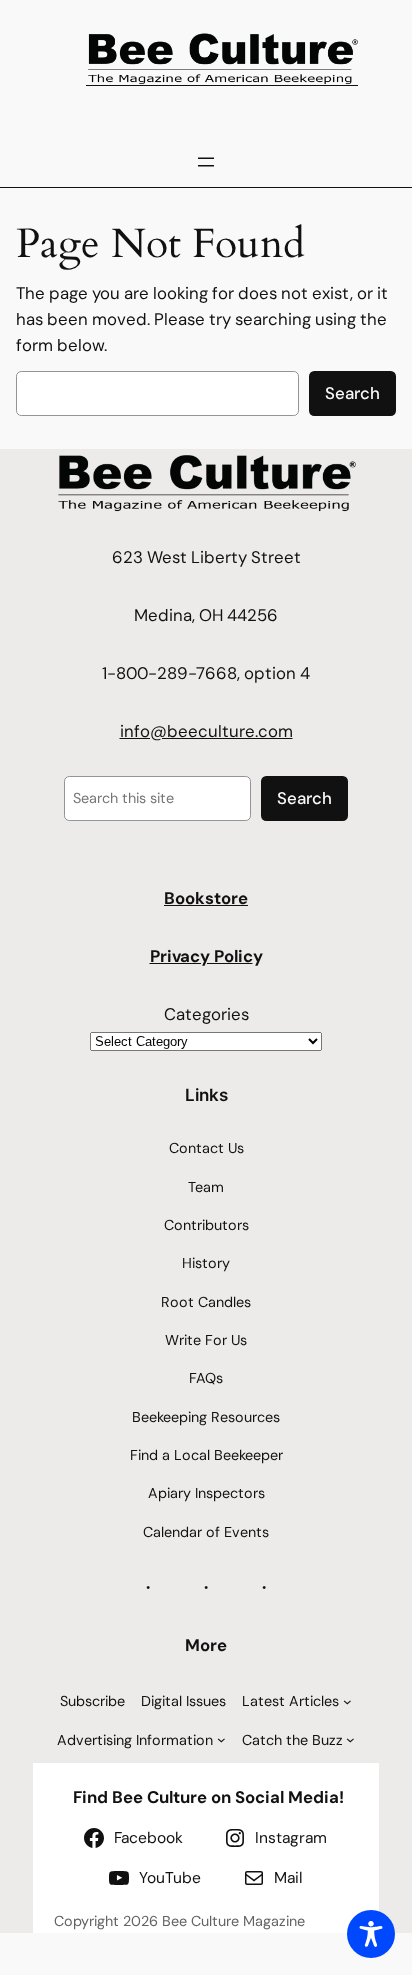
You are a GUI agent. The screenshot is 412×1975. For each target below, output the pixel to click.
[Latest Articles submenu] (347, 1701)
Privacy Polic (201, 956)
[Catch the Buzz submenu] (350, 1739)
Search (352, 393)
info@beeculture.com (206, 731)
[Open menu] (206, 162)
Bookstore (206, 898)
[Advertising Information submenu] (221, 1739)
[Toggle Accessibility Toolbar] (371, 1934)
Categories (206, 1014)
